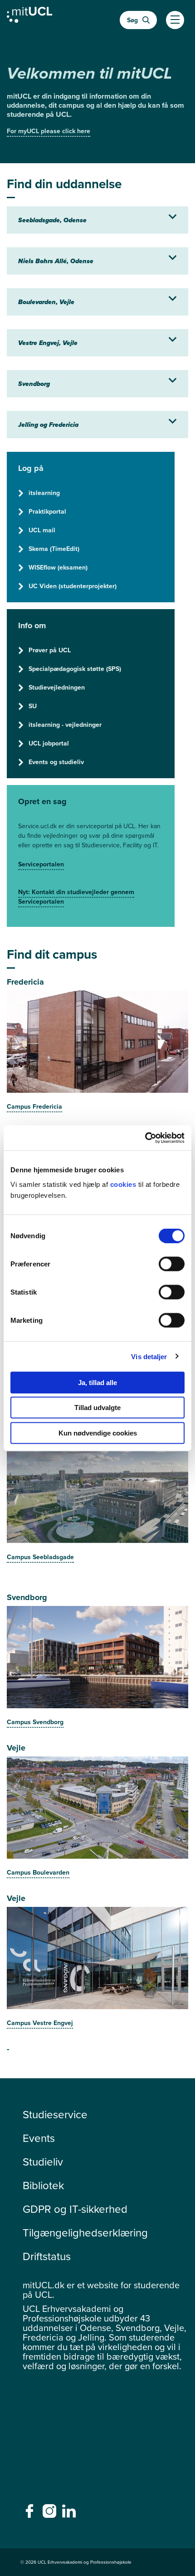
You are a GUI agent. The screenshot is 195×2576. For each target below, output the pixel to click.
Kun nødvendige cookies (98, 1433)
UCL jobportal (49, 743)
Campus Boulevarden (38, 1873)
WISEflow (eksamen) (58, 568)
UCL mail (42, 530)
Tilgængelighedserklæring (85, 2233)
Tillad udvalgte (97, 1408)
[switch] (172, 1264)
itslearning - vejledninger (65, 725)
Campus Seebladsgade (40, 1557)
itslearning (44, 493)
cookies (124, 1184)
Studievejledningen (57, 688)
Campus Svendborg (35, 1722)
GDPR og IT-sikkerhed (75, 2209)
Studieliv (43, 2162)
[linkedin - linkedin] (70, 2514)
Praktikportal (47, 512)
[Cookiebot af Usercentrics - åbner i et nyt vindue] (145, 1138)
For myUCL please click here (49, 131)
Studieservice (55, 2115)
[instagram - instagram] (51, 2514)
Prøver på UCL (50, 650)
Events (39, 2138)
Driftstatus (47, 2256)
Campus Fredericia (34, 1107)
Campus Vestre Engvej (40, 2023)
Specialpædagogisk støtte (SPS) (75, 669)
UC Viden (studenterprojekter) (73, 586)
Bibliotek (43, 2186)
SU (33, 706)
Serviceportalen (41, 864)
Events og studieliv (56, 762)
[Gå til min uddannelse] (29, 17)
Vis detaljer (149, 1357)
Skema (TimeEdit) (54, 549)
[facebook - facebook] (31, 2514)
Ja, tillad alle (97, 1382)
